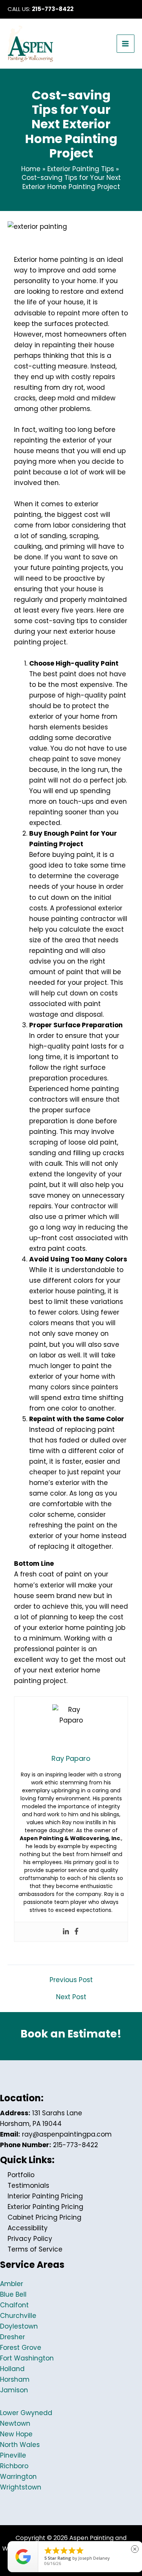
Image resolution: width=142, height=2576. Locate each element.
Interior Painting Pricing (45, 2196)
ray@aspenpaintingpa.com (67, 2134)
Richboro (14, 2466)
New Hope (16, 2434)
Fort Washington (27, 2358)
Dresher (12, 2337)
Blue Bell (13, 2294)
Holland (12, 2369)
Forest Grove (21, 2348)
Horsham (15, 2379)
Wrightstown (21, 2487)
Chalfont (14, 2305)
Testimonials (28, 2186)
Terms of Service (35, 2249)
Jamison (14, 2390)
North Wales (20, 2445)
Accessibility (28, 2228)
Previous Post (71, 1980)
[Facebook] (76, 1932)
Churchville (18, 2316)
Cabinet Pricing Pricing (44, 2217)
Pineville (13, 2455)
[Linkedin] (66, 1932)
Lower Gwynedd (26, 2413)
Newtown (15, 2423)
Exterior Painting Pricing (45, 2207)
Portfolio (21, 2175)
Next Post (71, 1997)
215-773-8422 (53, 9)
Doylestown (19, 2326)
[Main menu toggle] (126, 44)
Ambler (12, 2284)
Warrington (18, 2477)
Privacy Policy (30, 2239)
